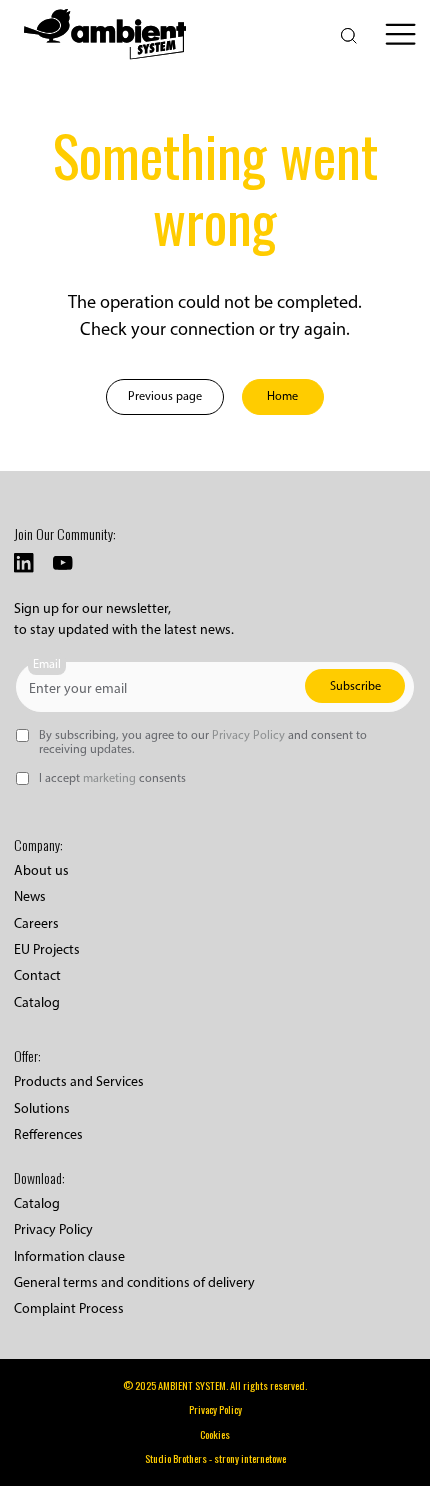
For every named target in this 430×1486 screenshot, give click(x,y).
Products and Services (79, 1081)
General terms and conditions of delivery (134, 1282)
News (30, 896)
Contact (37, 975)
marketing (109, 777)
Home (282, 395)
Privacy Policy (53, 1229)
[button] (400, 34)
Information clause (69, 1256)
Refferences (48, 1134)
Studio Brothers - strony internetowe (215, 1458)
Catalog (37, 1002)
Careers (36, 923)
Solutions (42, 1108)
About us (41, 870)
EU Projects (47, 949)
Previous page (165, 395)
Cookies (215, 1434)
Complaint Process (69, 1308)
